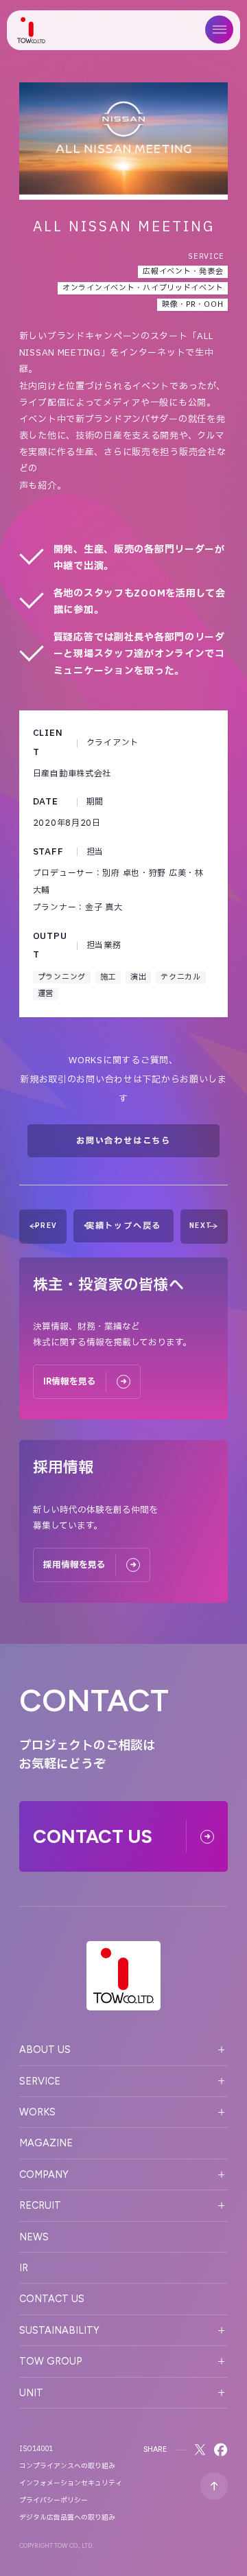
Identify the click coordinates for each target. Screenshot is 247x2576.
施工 (108, 977)
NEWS (34, 2237)
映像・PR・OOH (192, 304)
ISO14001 (36, 2449)
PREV (46, 1226)
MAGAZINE (46, 2143)
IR (24, 2268)
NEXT (201, 1226)
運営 (46, 994)
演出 (138, 977)
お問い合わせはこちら (123, 1141)
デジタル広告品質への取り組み (67, 2518)
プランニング (62, 977)
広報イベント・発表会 (183, 271)
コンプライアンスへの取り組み (67, 2466)
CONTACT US (52, 2299)
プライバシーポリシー (54, 2500)
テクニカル (181, 977)
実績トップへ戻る (123, 1226)
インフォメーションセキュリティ (71, 2483)
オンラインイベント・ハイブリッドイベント (143, 288)
